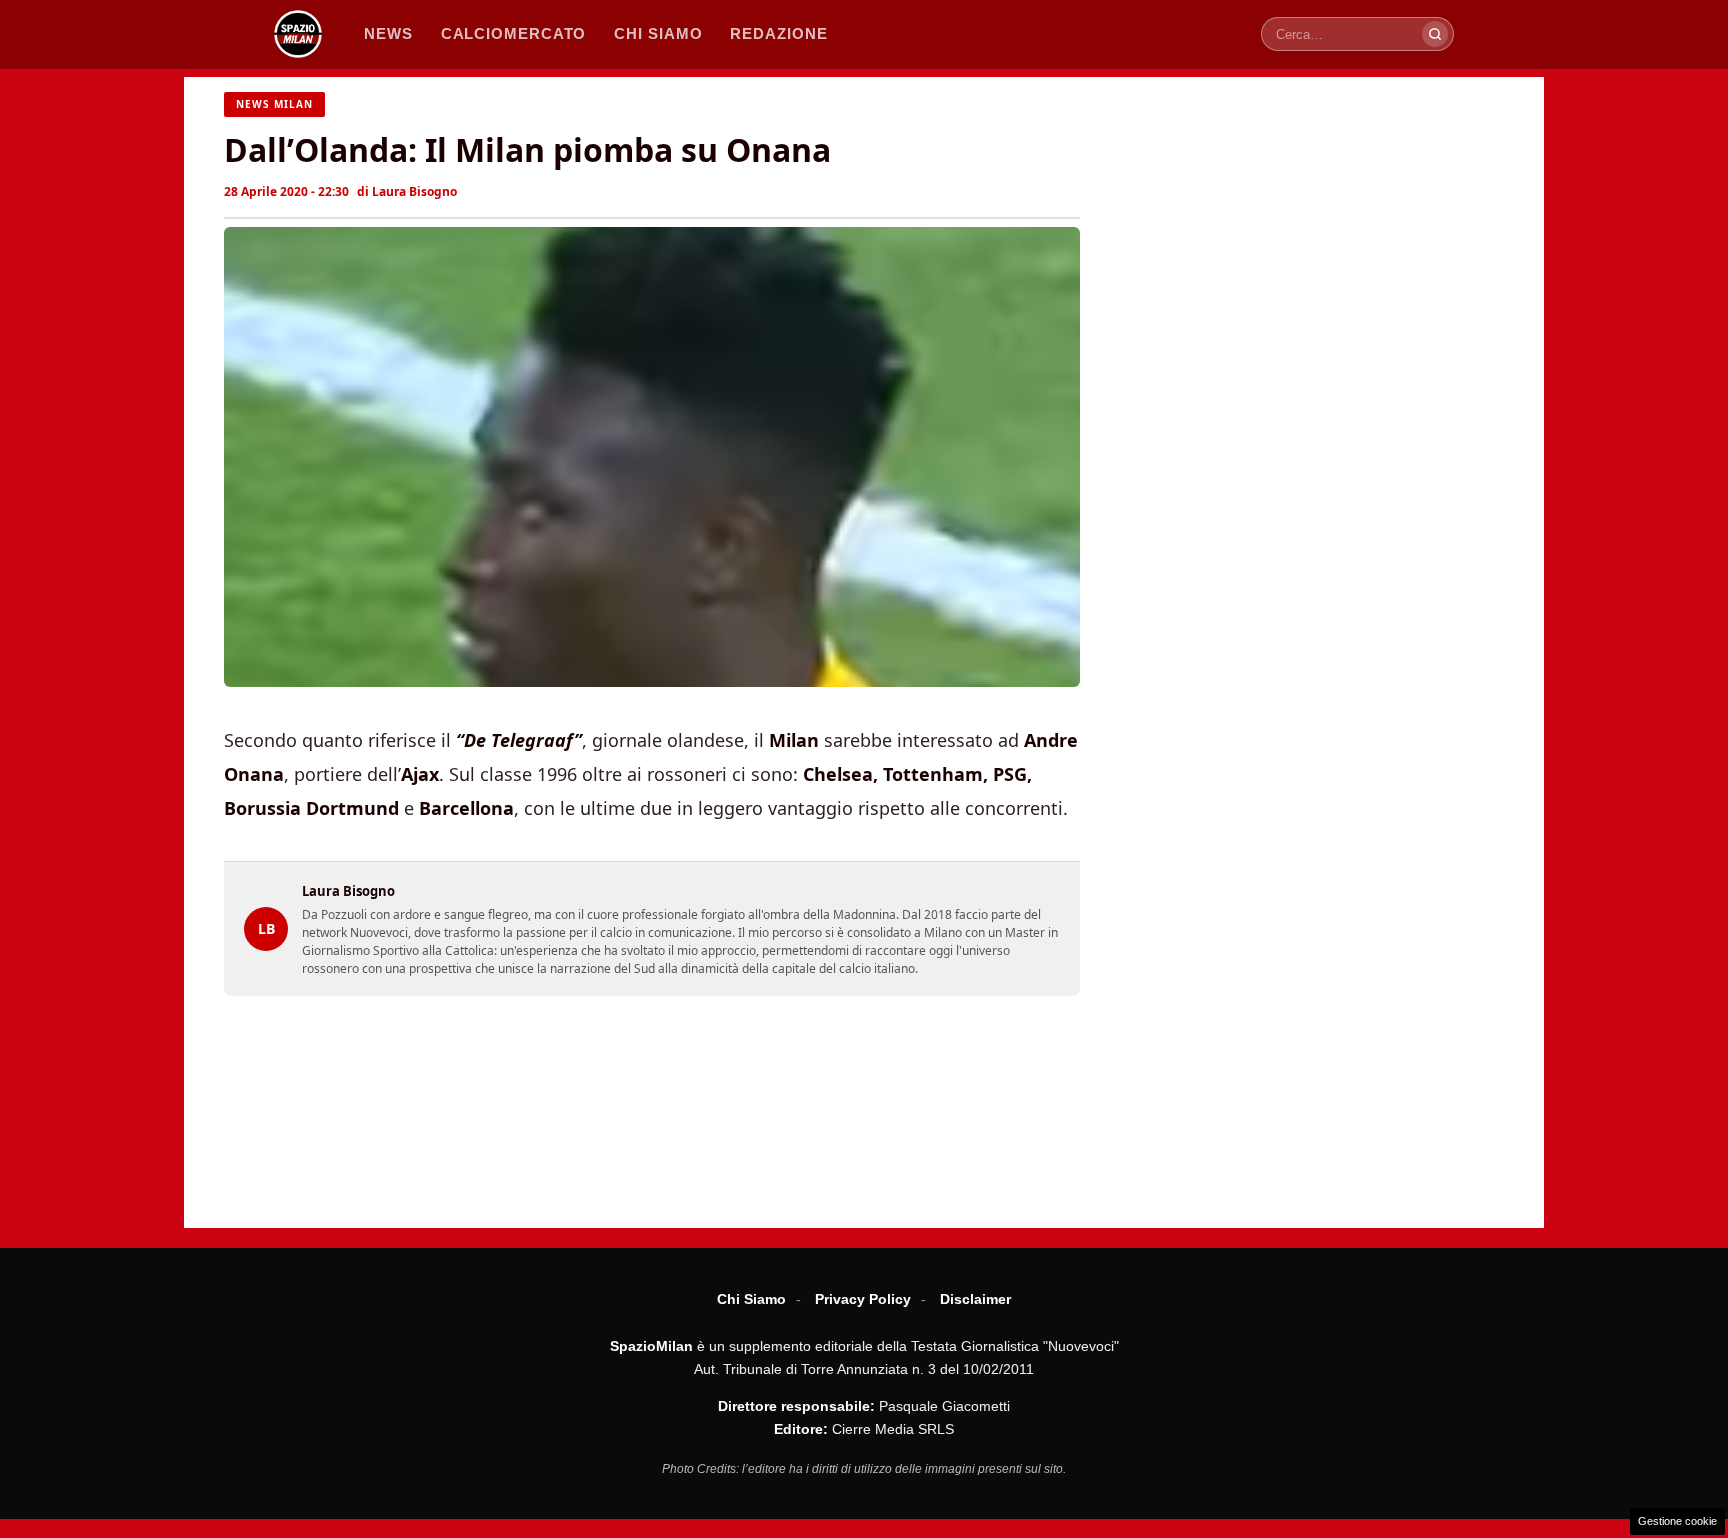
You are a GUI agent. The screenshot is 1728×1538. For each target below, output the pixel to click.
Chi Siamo (751, 1299)
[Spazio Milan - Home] (298, 34)
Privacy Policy (863, 1299)
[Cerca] (1435, 34)
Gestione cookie (1677, 1521)
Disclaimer (975, 1299)
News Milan (274, 104)
